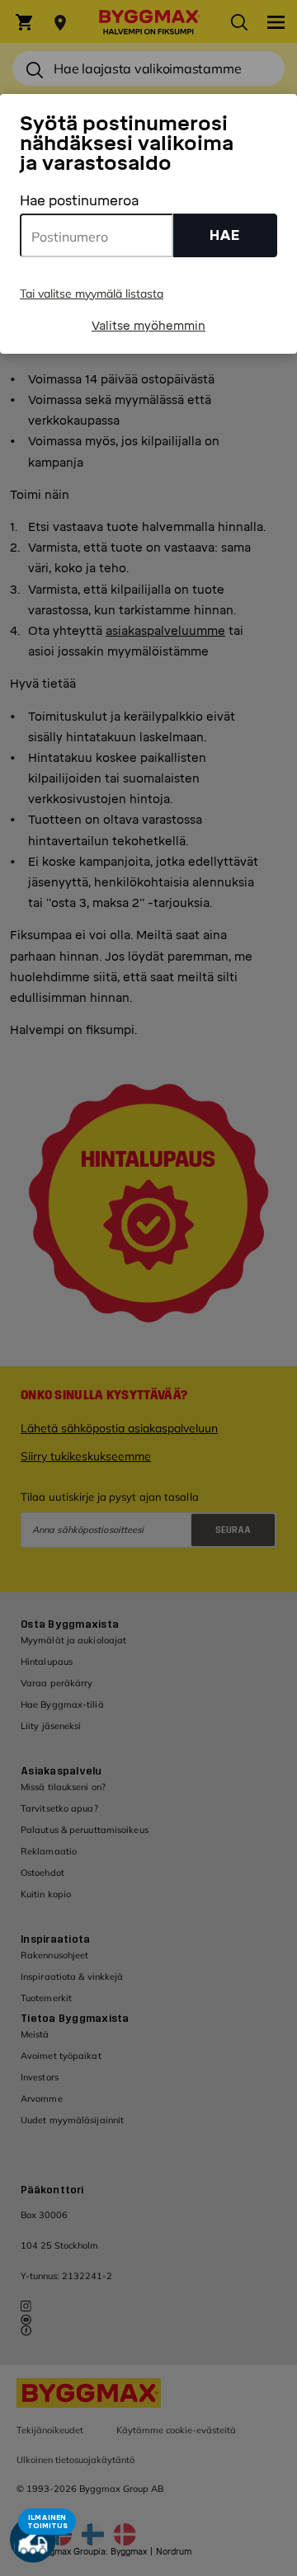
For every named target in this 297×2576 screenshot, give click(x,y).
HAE (225, 235)
